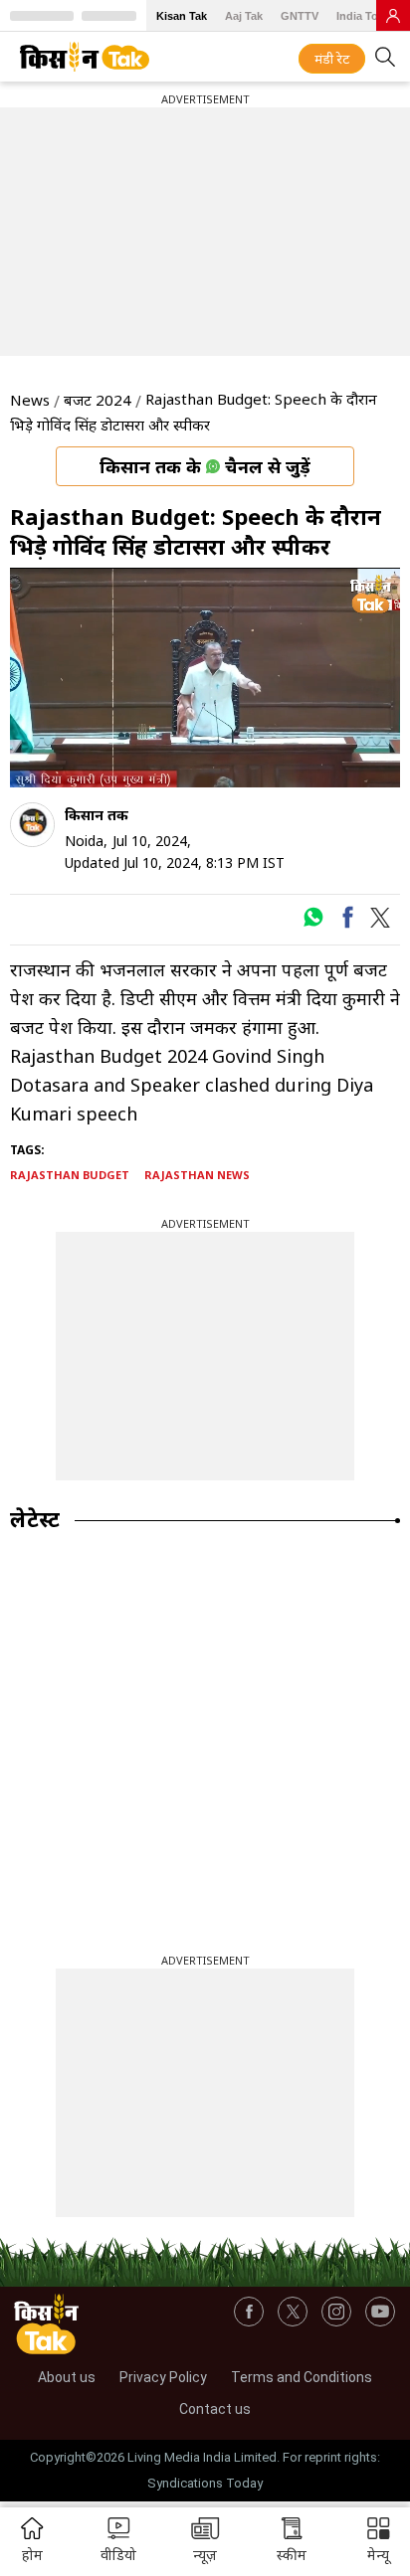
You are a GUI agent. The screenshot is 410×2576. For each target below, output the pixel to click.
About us (67, 2377)
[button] (378, 2542)
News (30, 400)
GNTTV (300, 16)
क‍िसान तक (97, 815)
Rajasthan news (197, 1175)
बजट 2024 (98, 400)
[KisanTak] (85, 57)
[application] (205, 678)
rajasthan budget (70, 1175)
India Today (367, 16)
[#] (313, 923)
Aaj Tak (244, 16)
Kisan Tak (182, 16)
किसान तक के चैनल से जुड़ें (205, 466)
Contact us (215, 2409)
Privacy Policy (163, 2377)
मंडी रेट (332, 59)
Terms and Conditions (302, 2377)
